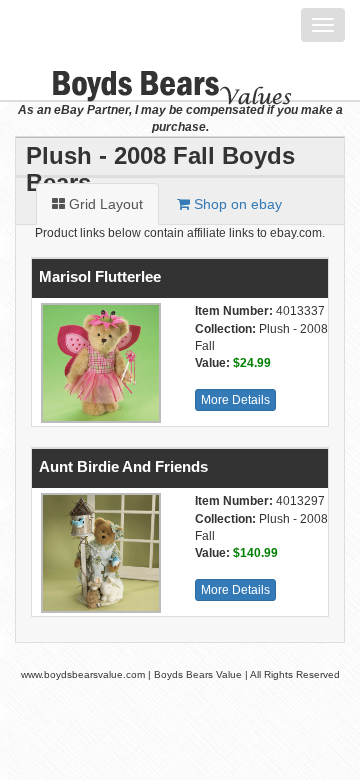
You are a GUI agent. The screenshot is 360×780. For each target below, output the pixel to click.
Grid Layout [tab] (104, 204)
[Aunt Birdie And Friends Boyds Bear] (98, 553)
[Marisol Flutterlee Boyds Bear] (98, 363)
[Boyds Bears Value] (157, 75)
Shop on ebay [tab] (236, 204)
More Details (235, 400)
